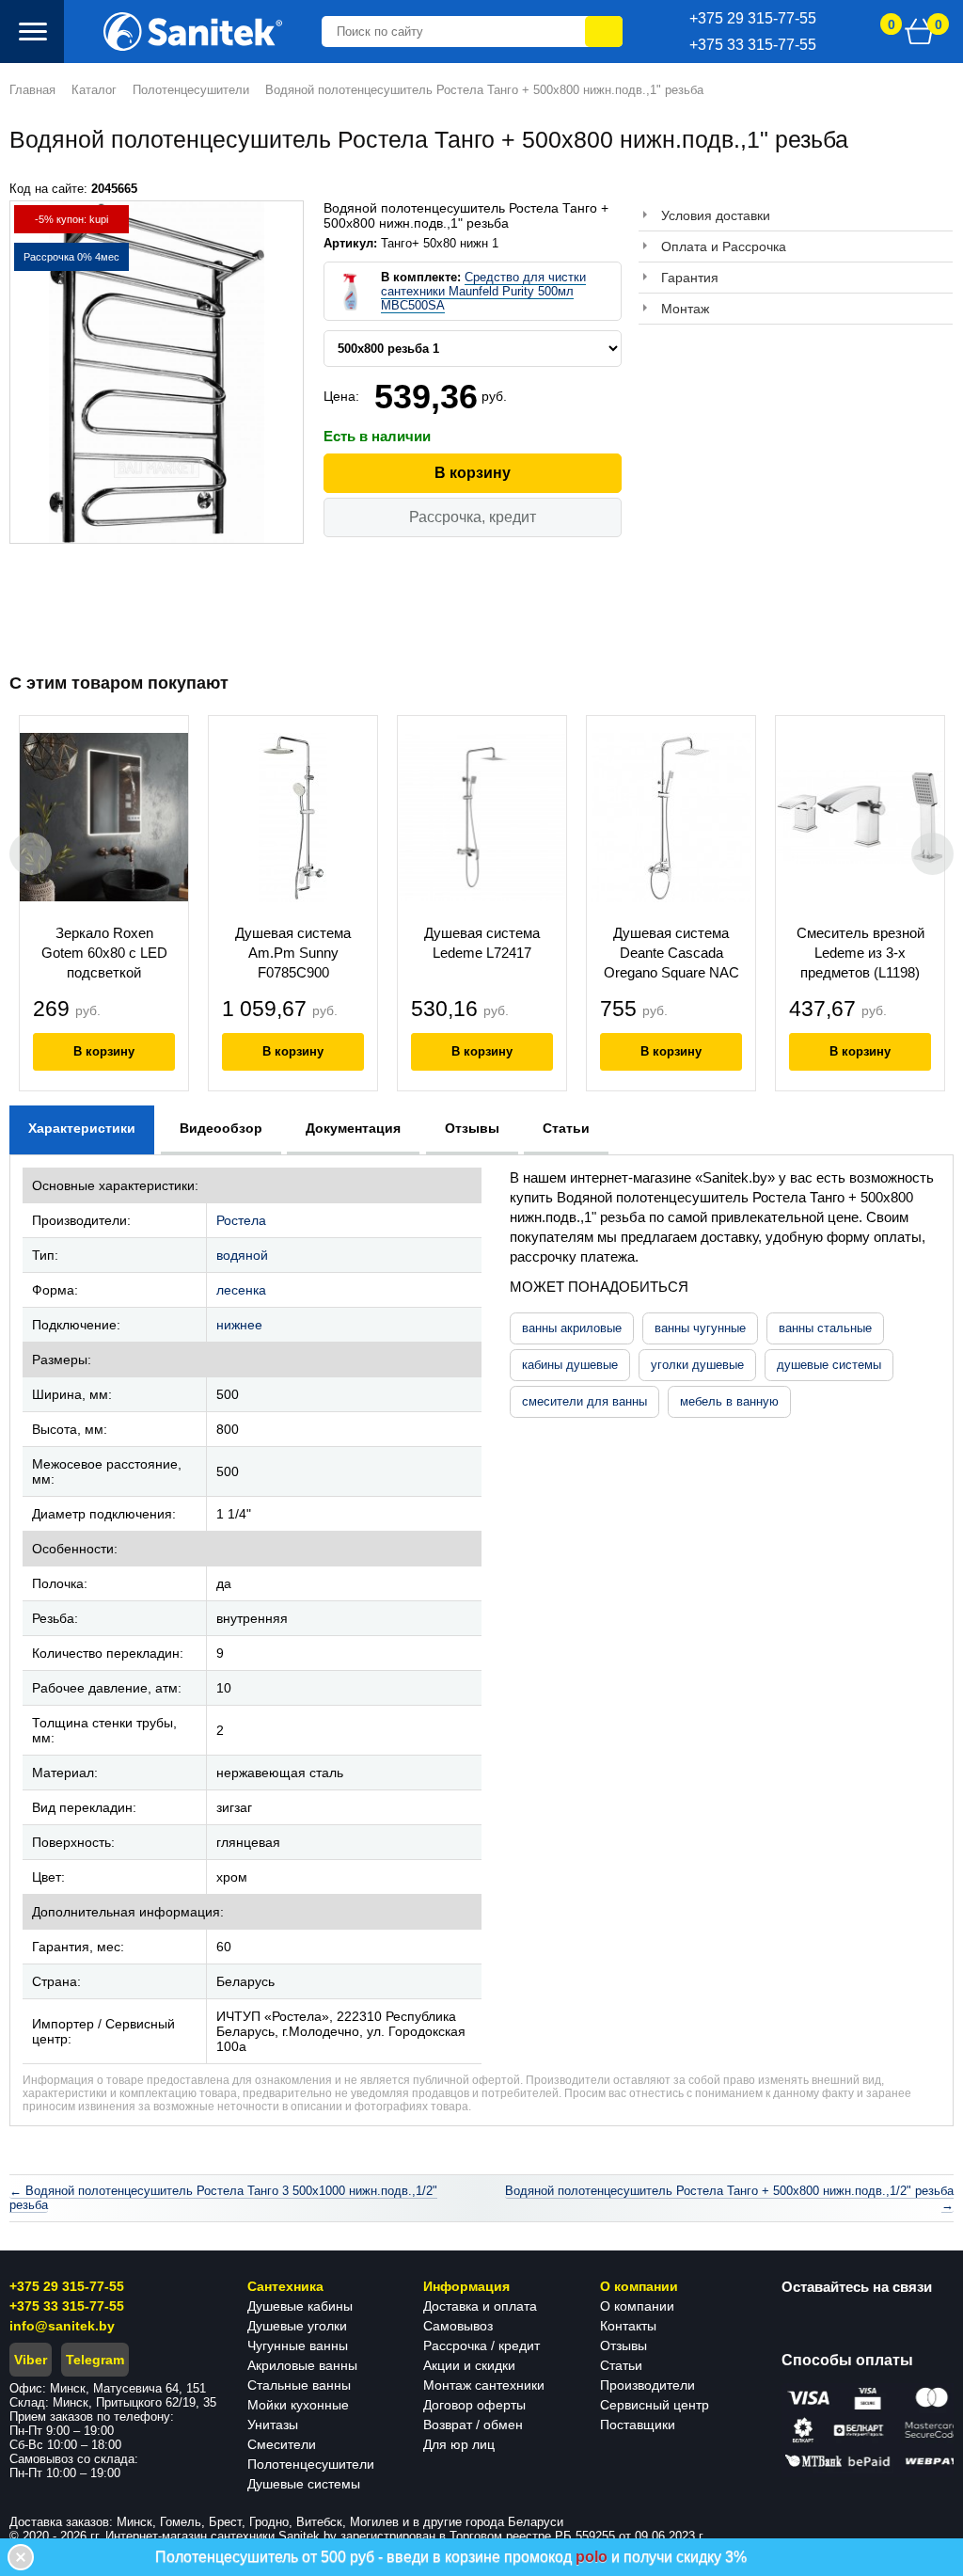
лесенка (241, 1290)
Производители (647, 2385)
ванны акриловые (572, 1328)
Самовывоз (458, 2326)
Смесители (282, 2444)
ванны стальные (825, 1328)
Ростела (241, 1220)
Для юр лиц (459, 2444)
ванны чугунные (700, 1328)
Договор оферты (474, 2405)
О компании (637, 2306)
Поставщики (638, 2425)
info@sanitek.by (62, 2326)
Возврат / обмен (473, 2425)
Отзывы (624, 2345)
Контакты (628, 2326)
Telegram (95, 2360)
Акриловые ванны (302, 2365)
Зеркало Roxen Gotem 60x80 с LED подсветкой (104, 953)
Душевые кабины (300, 2306)
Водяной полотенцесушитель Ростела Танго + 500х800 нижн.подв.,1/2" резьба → (729, 2198)
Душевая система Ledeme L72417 (482, 943)
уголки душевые (697, 1365)
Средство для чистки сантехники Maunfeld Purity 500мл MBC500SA (483, 291)
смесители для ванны (584, 1401)
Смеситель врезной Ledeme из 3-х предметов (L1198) (860, 953)
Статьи (621, 2365)
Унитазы (273, 2425)
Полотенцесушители (311, 2464)
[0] (920, 31)
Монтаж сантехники (484, 2385)
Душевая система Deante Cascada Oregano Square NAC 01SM (671, 955)
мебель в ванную (729, 1401)
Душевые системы (304, 2484)
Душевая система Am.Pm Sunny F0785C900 (293, 953)
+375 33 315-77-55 (67, 2306)
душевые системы (829, 1365)
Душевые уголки (297, 2326)
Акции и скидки (469, 2365)
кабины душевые (570, 1365)
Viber (31, 2360)
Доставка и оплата (480, 2306)
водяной (242, 1255)
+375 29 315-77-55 (67, 2286)
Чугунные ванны (298, 2345)
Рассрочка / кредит (481, 2345)
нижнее (239, 1325)
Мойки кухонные (298, 2405)
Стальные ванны (299, 2385)
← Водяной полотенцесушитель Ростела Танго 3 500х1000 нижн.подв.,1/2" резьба (223, 2198)
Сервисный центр (655, 2405)
